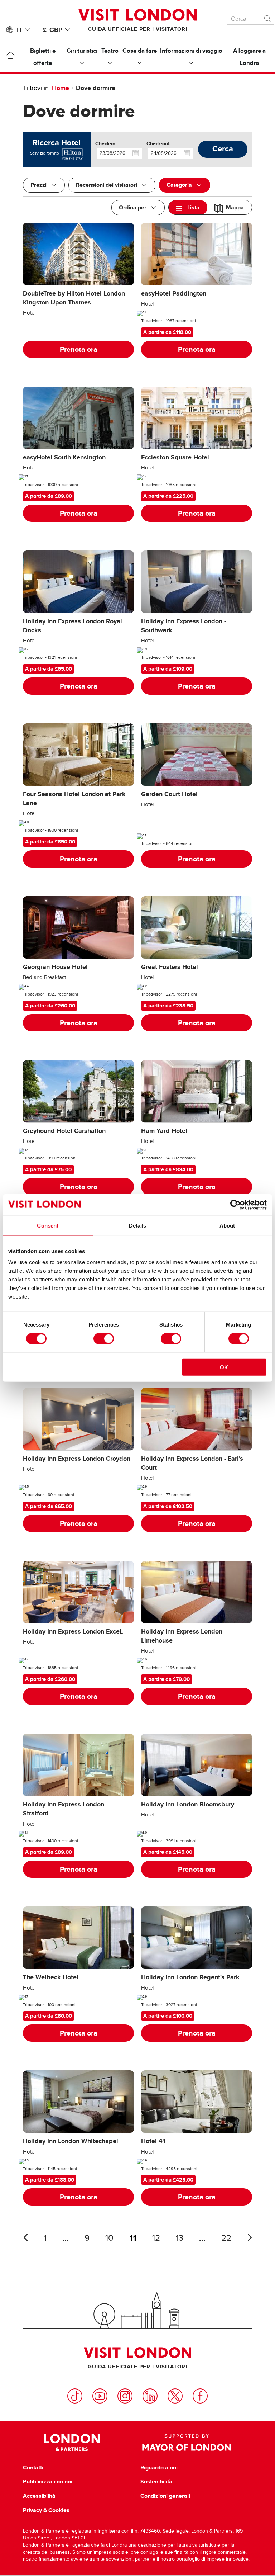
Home (61, 88)
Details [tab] (138, 1225)
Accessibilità (39, 2496)
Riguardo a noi (159, 2468)
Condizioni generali (165, 2496)
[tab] (188, 207)
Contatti (33, 2468)
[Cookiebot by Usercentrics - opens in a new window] (235, 1205)
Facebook (200, 2396)
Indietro (25, 2237)
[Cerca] (268, 17)
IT (20, 30)
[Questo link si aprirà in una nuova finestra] (72, 153)
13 (180, 2238)
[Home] (10, 57)
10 (109, 2238)
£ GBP (53, 30)
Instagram (125, 2396)
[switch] (104, 1338)
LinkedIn (150, 2396)
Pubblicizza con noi (48, 2482)
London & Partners (72, 2443)
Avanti (250, 2237)
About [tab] (227, 1225)
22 (226, 2238)
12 (156, 2238)
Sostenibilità (156, 2482)
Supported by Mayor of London (187, 2443)
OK (224, 1367)
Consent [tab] (48, 1225)
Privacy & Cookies (46, 2510)
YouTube (100, 2396)
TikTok (75, 2396)
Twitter (175, 2396)
